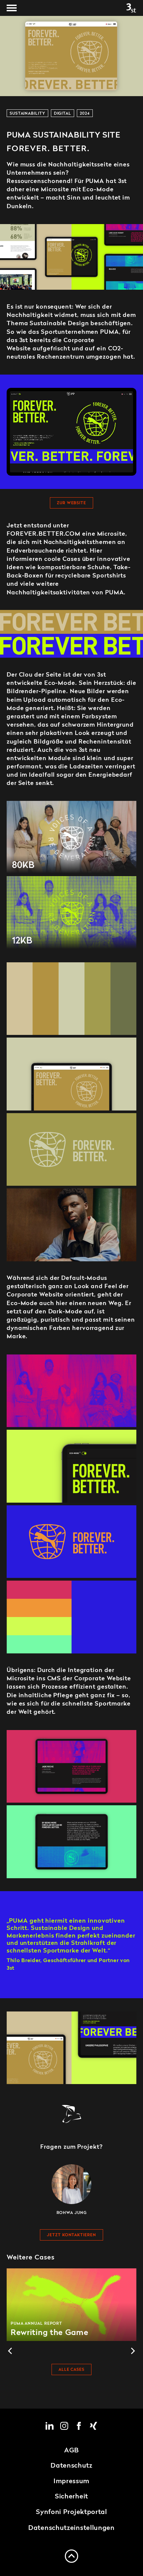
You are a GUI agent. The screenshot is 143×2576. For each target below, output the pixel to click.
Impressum (71, 2482)
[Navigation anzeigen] (12, 8)
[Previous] (11, 2351)
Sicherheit (71, 2497)
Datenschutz (71, 2466)
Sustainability (27, 114)
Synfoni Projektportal (71, 2512)
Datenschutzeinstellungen (71, 2528)
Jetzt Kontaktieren (71, 2235)
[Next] (132, 2351)
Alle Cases (71, 2370)
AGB (71, 2451)
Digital (63, 114)
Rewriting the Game (71, 2305)
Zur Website (71, 503)
